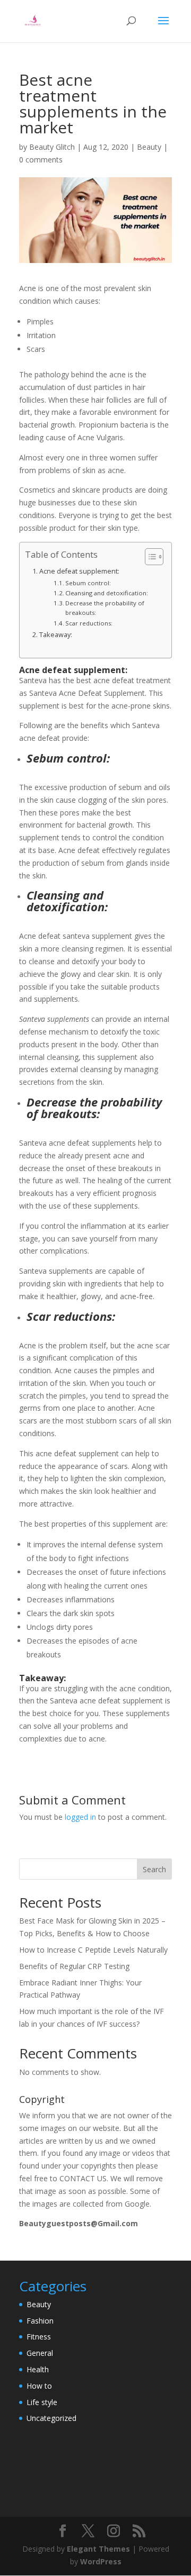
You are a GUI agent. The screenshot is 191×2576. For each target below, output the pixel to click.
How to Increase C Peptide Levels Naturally (93, 1950)
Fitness (39, 2337)
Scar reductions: (89, 623)
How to (39, 2386)
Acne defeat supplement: (79, 571)
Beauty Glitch (52, 147)
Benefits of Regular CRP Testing (74, 1966)
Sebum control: (88, 583)
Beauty (149, 147)
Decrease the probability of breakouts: (105, 608)
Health (38, 2369)
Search (154, 1869)
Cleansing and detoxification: (107, 593)
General (40, 2353)
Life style (42, 2402)
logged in (80, 1817)
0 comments (41, 160)
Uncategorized (51, 2418)
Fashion (40, 2321)
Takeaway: (56, 635)
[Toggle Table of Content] (149, 557)
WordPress (101, 2561)
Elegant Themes (98, 2549)
